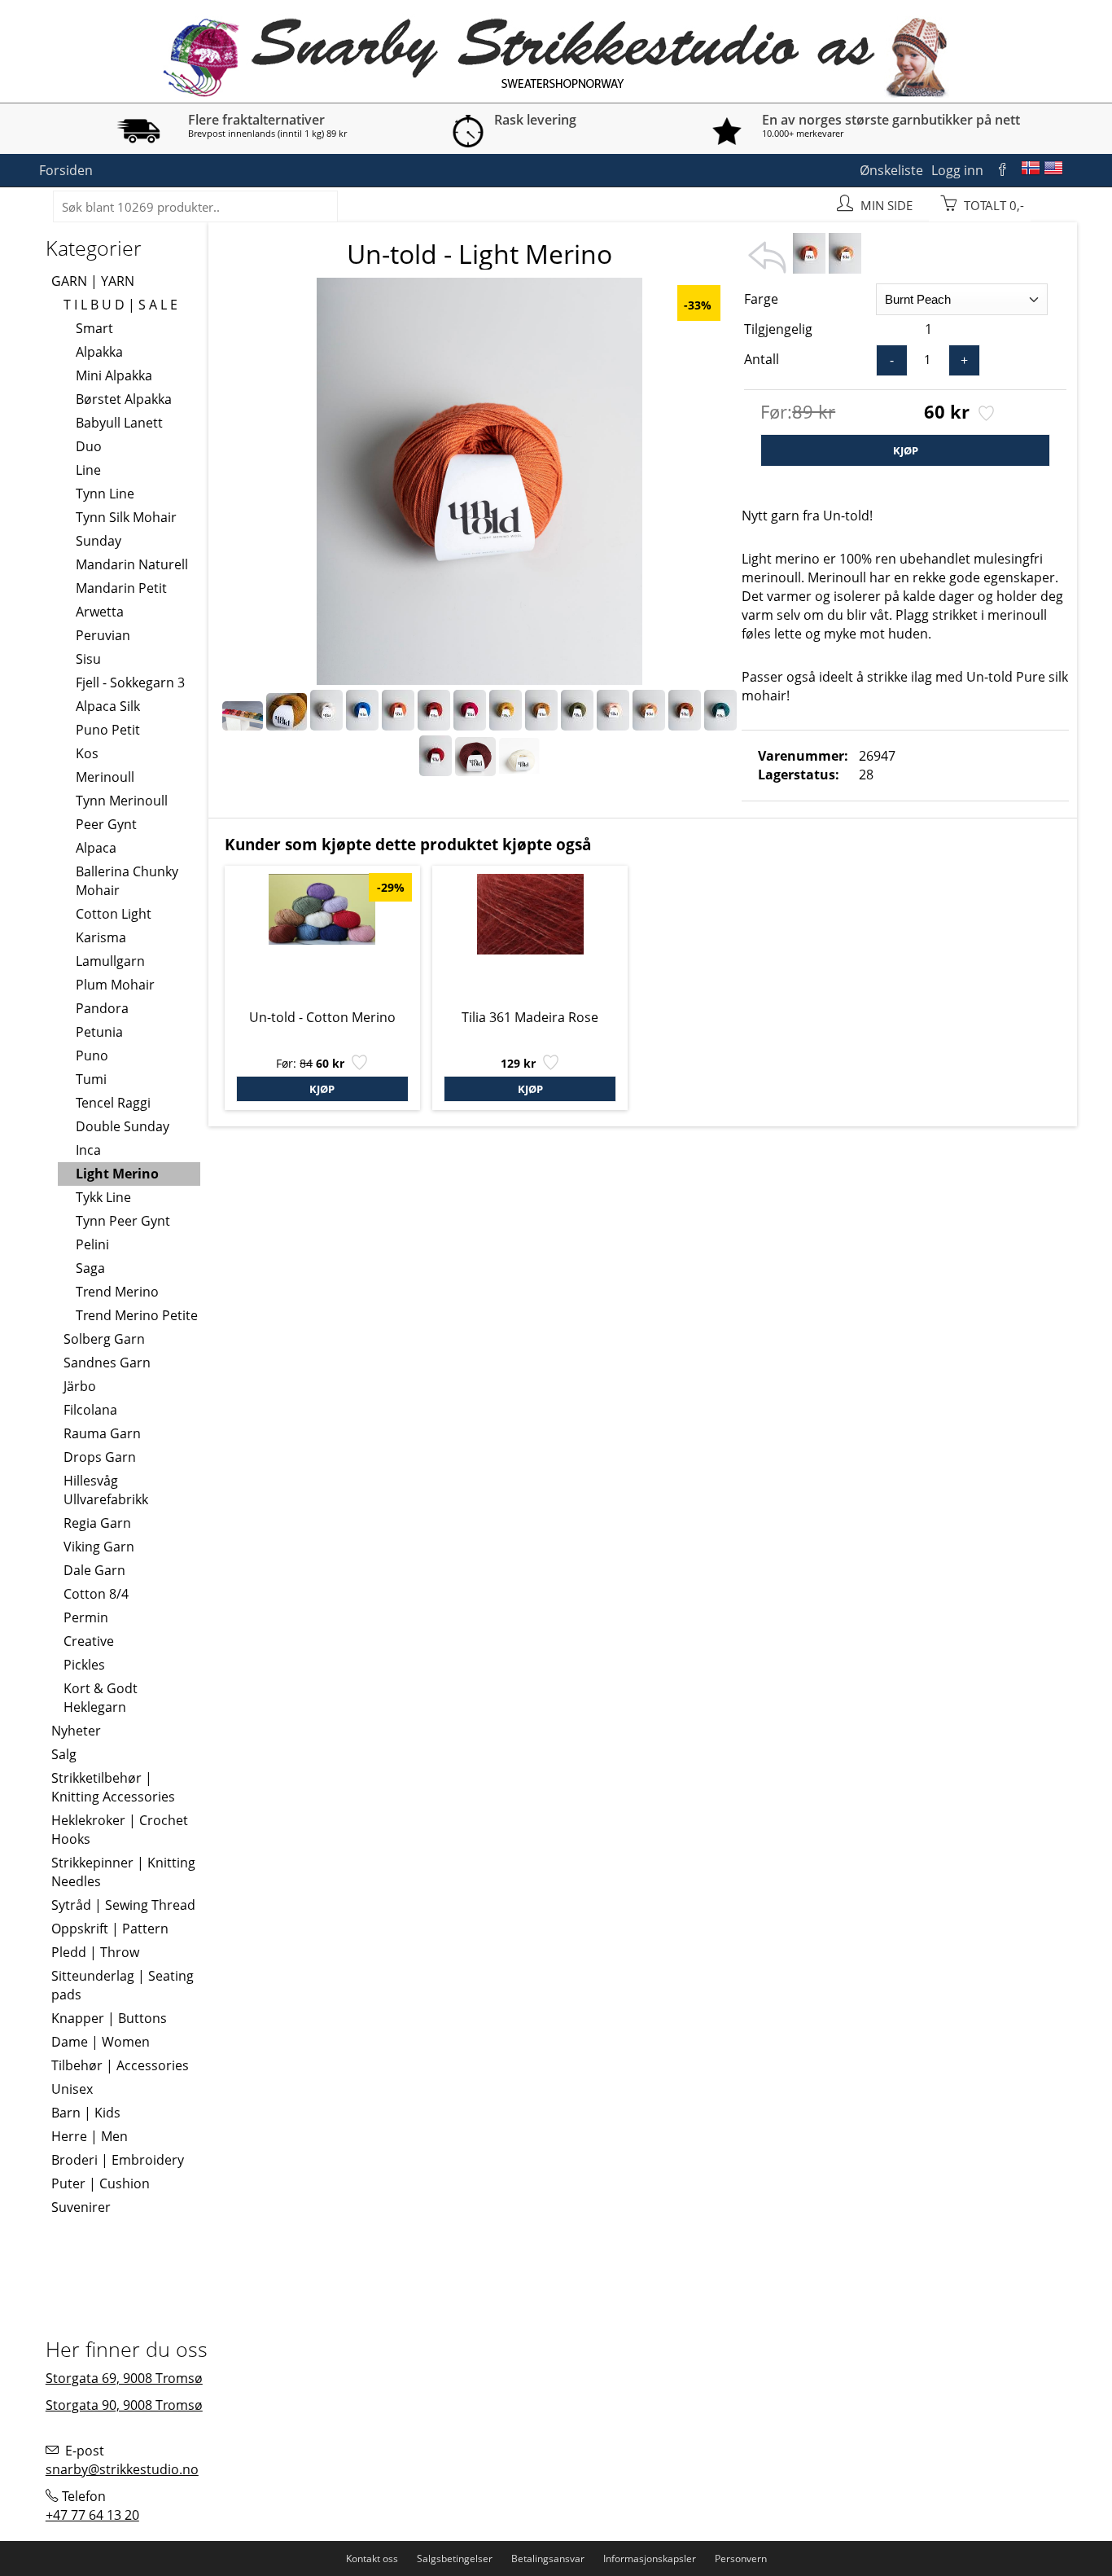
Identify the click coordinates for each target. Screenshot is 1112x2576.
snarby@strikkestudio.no (122, 2469)
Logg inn (957, 170)
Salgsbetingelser (455, 2558)
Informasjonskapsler (650, 2558)
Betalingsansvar (548, 2558)
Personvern (741, 2558)
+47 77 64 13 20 (92, 2515)
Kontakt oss (372, 2558)
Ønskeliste (891, 170)
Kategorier (94, 248)
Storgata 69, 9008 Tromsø (124, 2378)
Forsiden (66, 170)
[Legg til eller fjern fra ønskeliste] (985, 415)
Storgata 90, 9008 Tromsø (124, 2405)
